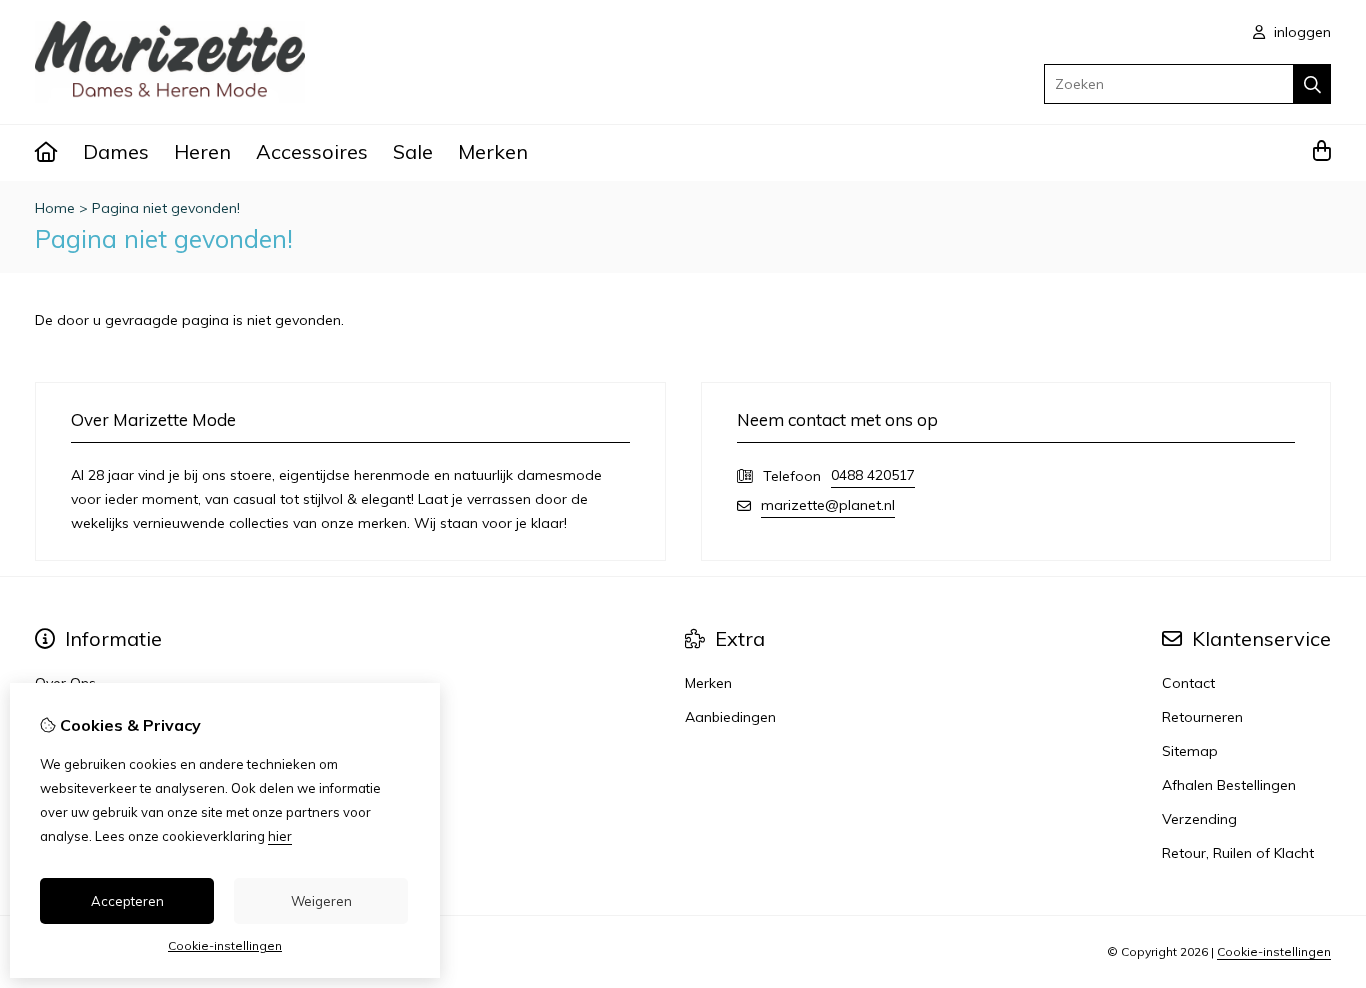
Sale (413, 151)
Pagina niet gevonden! (166, 208)
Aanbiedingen (730, 717)
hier (280, 836)
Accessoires (312, 151)
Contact (1188, 683)
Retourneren (1202, 717)
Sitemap (1190, 751)
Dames (116, 151)
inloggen (1300, 32)
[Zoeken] (1312, 84)
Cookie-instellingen (1274, 951)
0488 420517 (873, 475)
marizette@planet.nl (828, 505)
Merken (493, 151)
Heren (202, 151)
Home (55, 208)
